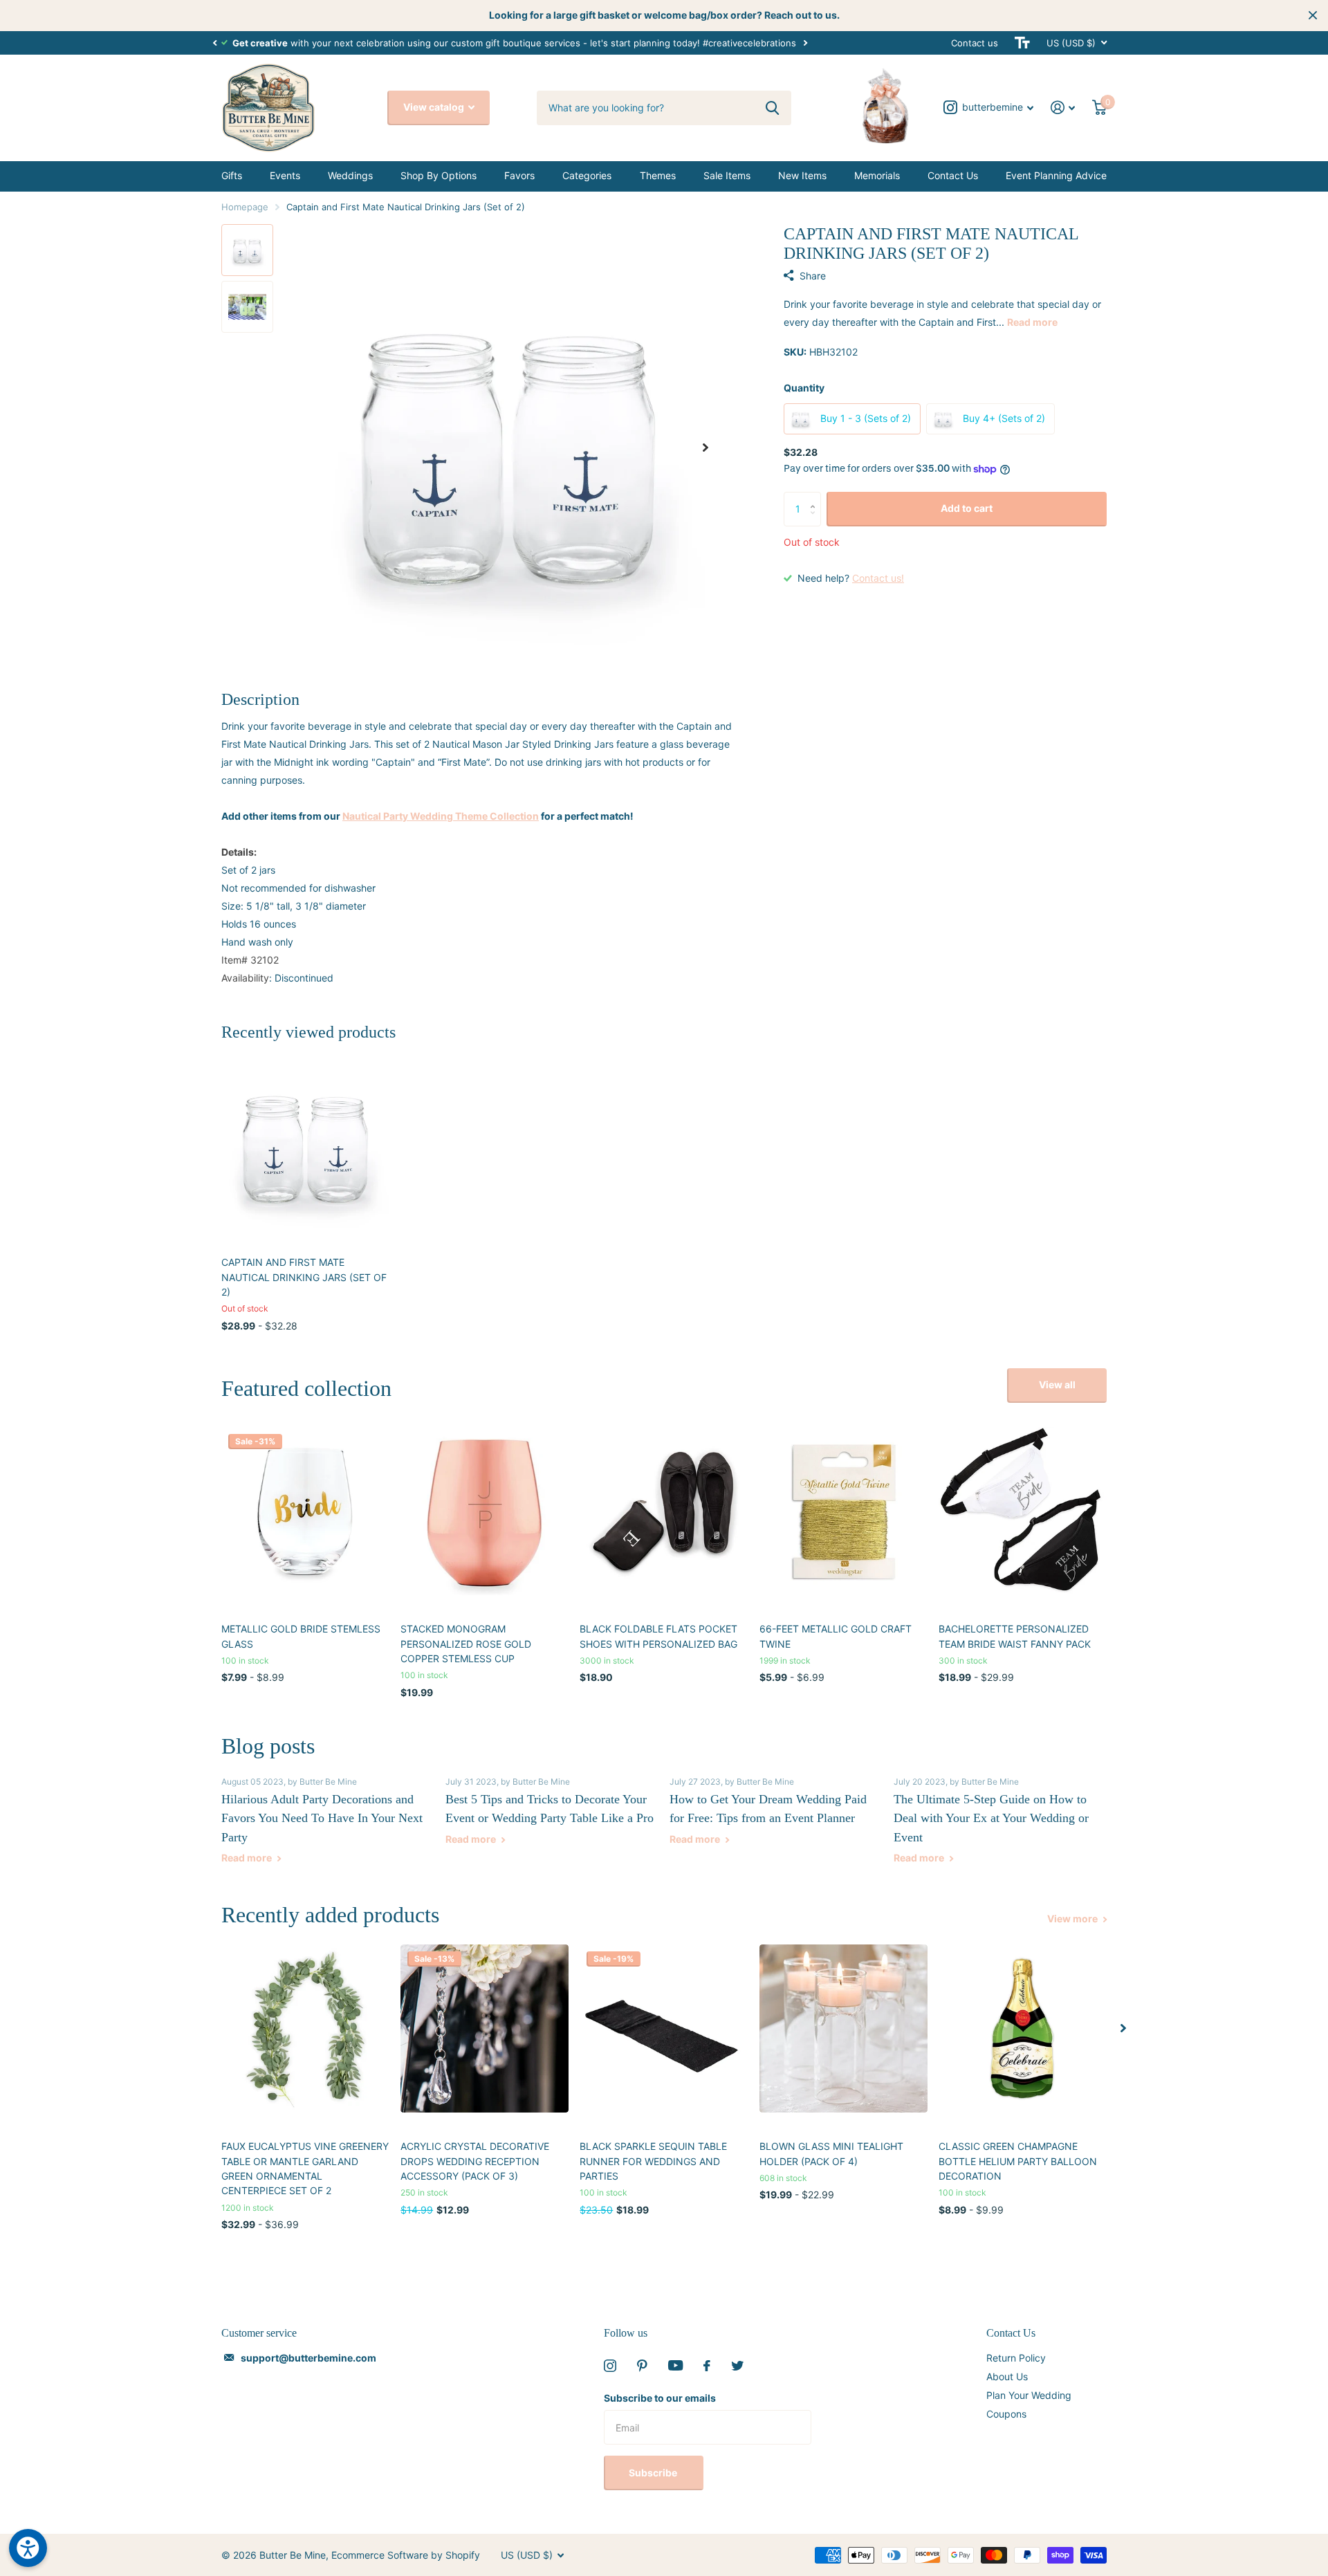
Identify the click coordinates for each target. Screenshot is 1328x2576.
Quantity (804, 388)
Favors (519, 175)
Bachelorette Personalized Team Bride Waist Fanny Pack (1015, 1636)
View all (1057, 1384)
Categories (587, 175)
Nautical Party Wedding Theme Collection (441, 816)
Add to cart (967, 508)
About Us (1007, 2376)
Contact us (975, 43)
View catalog (435, 107)
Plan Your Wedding (1029, 2395)
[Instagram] (610, 2366)
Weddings (350, 175)
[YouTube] (675, 2365)
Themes (658, 175)
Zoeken (772, 108)
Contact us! (878, 578)
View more (1073, 1919)
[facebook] (707, 2366)
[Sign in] (1063, 108)
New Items (802, 175)
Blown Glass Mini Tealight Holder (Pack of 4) (831, 2153)
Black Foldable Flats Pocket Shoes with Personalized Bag (658, 1636)
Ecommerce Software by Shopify (406, 2555)
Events (285, 175)
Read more (1032, 322)
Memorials (877, 175)
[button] (214, 43)
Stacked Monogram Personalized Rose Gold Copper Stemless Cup (466, 1644)
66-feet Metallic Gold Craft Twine (836, 1636)
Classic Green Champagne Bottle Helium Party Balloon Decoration (1018, 2161)
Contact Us (953, 175)
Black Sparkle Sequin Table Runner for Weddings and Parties (653, 2161)
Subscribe (654, 2473)
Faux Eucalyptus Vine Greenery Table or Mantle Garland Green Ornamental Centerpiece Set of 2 (305, 2168)
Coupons (1006, 2414)
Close (1313, 15)
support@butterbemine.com (308, 2358)
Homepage (245, 207)
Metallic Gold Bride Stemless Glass (301, 1636)
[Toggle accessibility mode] (1022, 43)
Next (805, 43)
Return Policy (1016, 2358)
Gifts (232, 175)
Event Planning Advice (1056, 175)
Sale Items (727, 175)
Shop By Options (439, 175)
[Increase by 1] (816, 497)
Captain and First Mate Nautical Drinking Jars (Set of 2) (304, 1277)
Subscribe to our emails (660, 2398)
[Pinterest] (642, 2366)
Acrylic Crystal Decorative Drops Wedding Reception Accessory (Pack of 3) (475, 2161)
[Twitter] (737, 2366)
